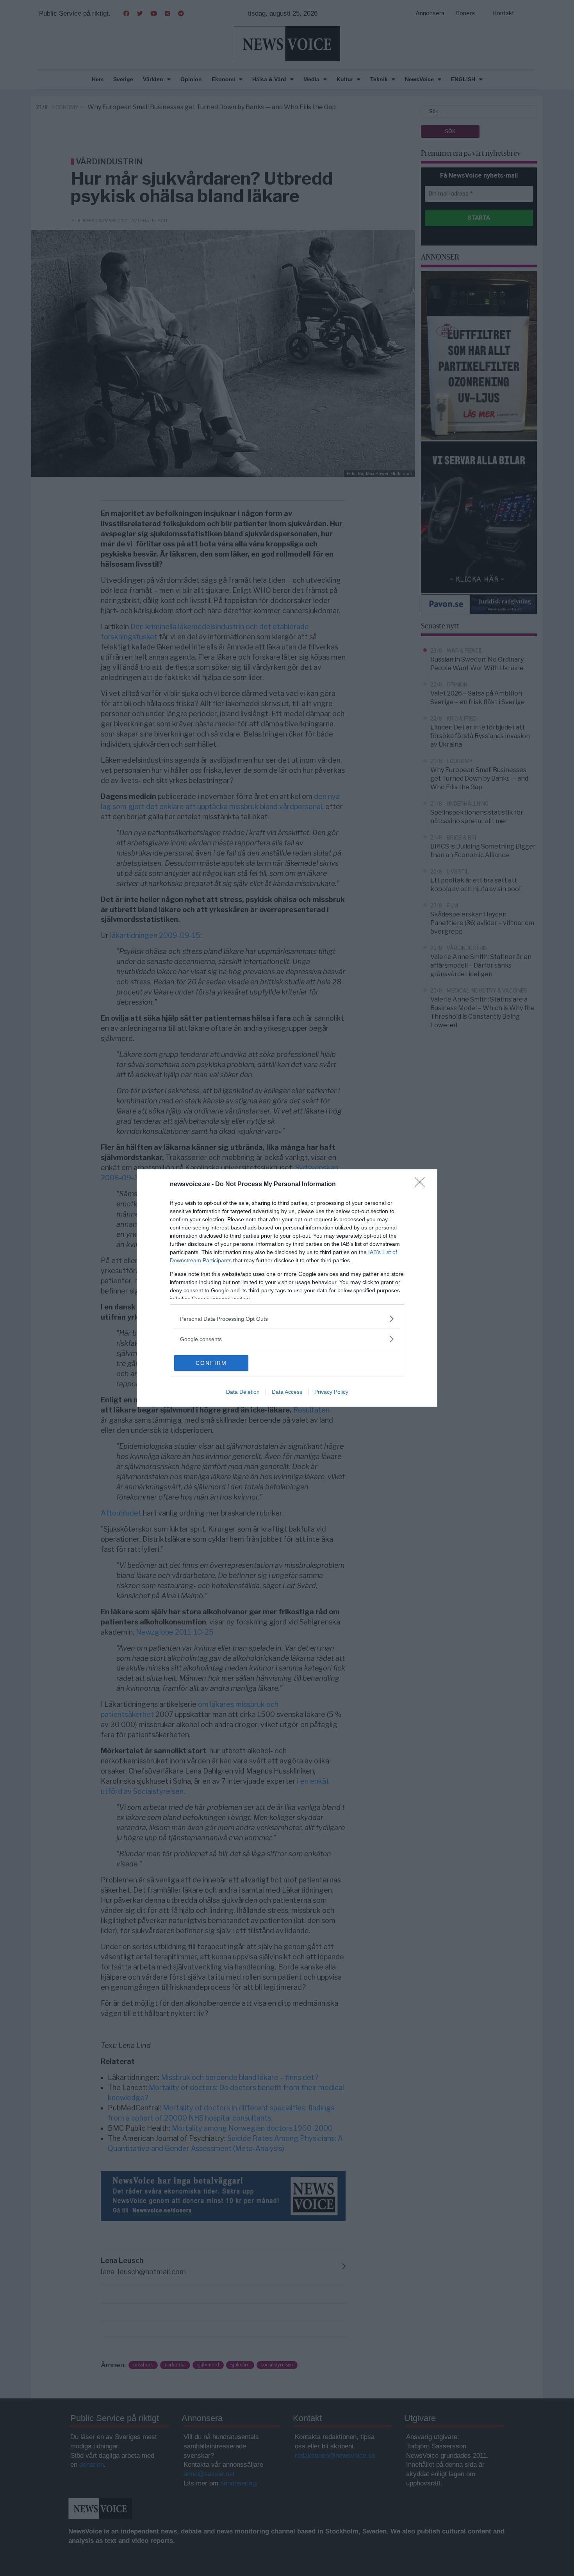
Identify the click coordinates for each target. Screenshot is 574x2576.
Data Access (287, 1392)
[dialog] (287, 1288)
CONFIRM (211, 1363)
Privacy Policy (331, 1392)
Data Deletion (243, 1392)
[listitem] (287, 1319)
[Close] (422, 1185)
